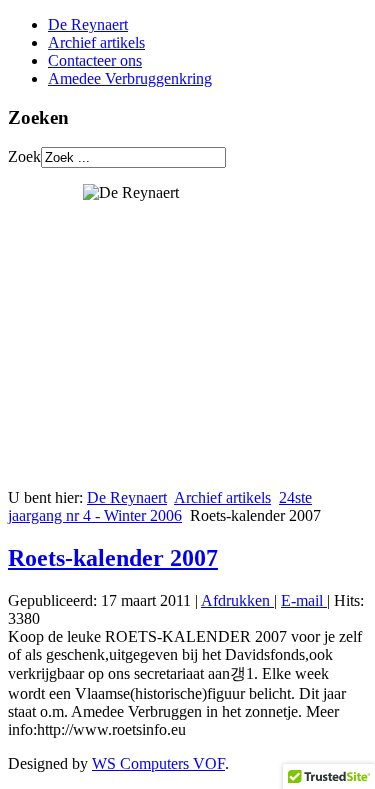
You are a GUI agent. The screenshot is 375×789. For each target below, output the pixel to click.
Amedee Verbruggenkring (130, 78)
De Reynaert (88, 24)
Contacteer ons (95, 60)
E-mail (304, 600)
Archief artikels (96, 42)
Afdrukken (237, 600)
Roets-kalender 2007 (113, 558)
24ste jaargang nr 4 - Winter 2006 (160, 506)
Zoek (24, 156)
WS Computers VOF (158, 763)
